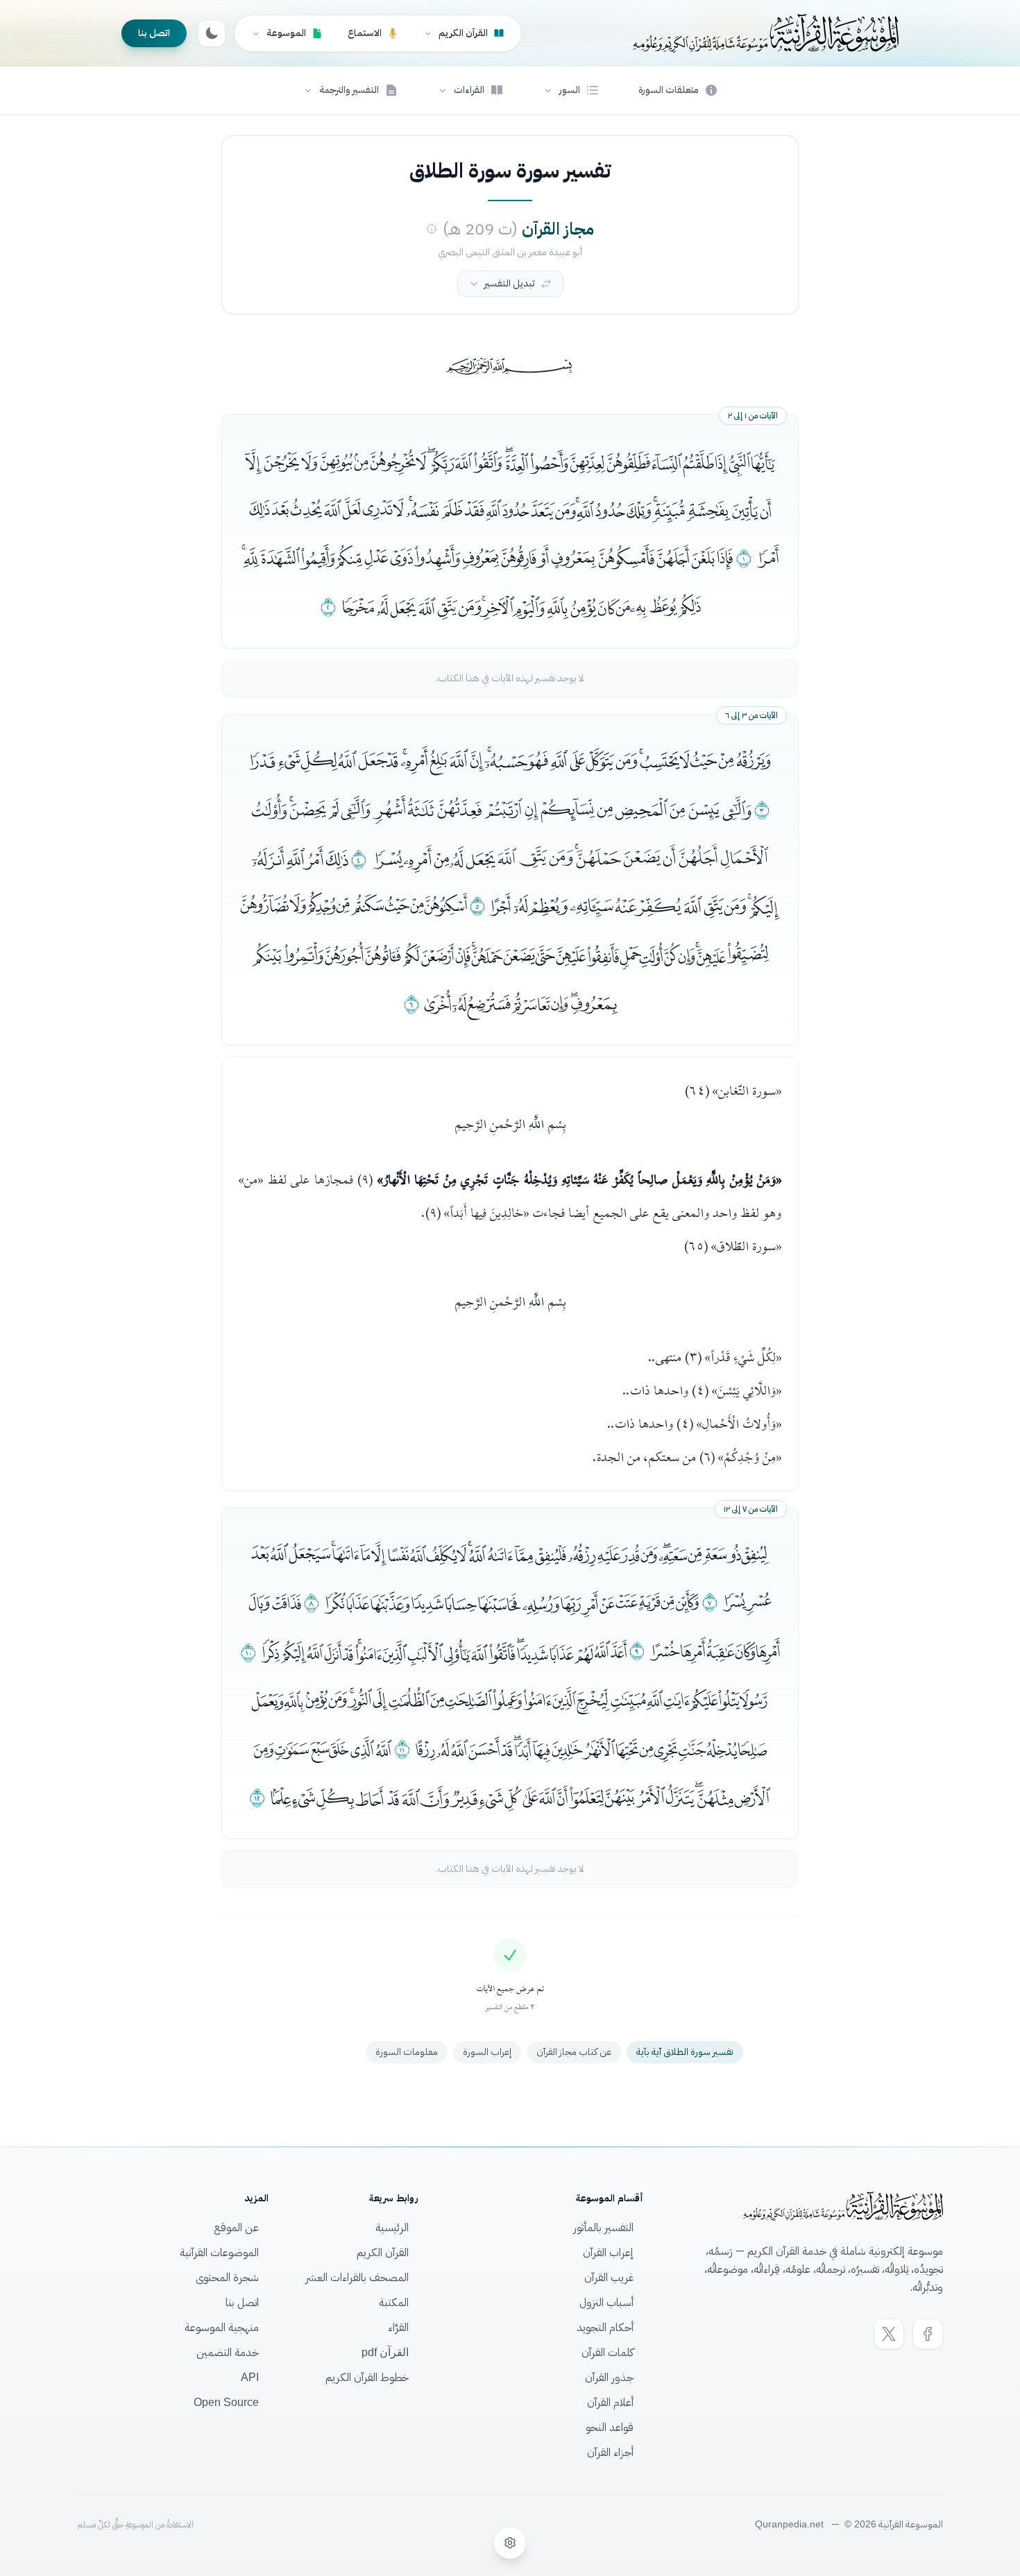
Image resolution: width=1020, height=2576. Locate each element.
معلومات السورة (407, 2052)
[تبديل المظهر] (212, 33)
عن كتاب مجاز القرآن (574, 2052)
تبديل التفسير (510, 283)
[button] (571, 90)
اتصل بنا (154, 33)
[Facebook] (928, 2334)
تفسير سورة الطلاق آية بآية (685, 2052)
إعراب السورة (487, 2052)
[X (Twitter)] (889, 2334)
